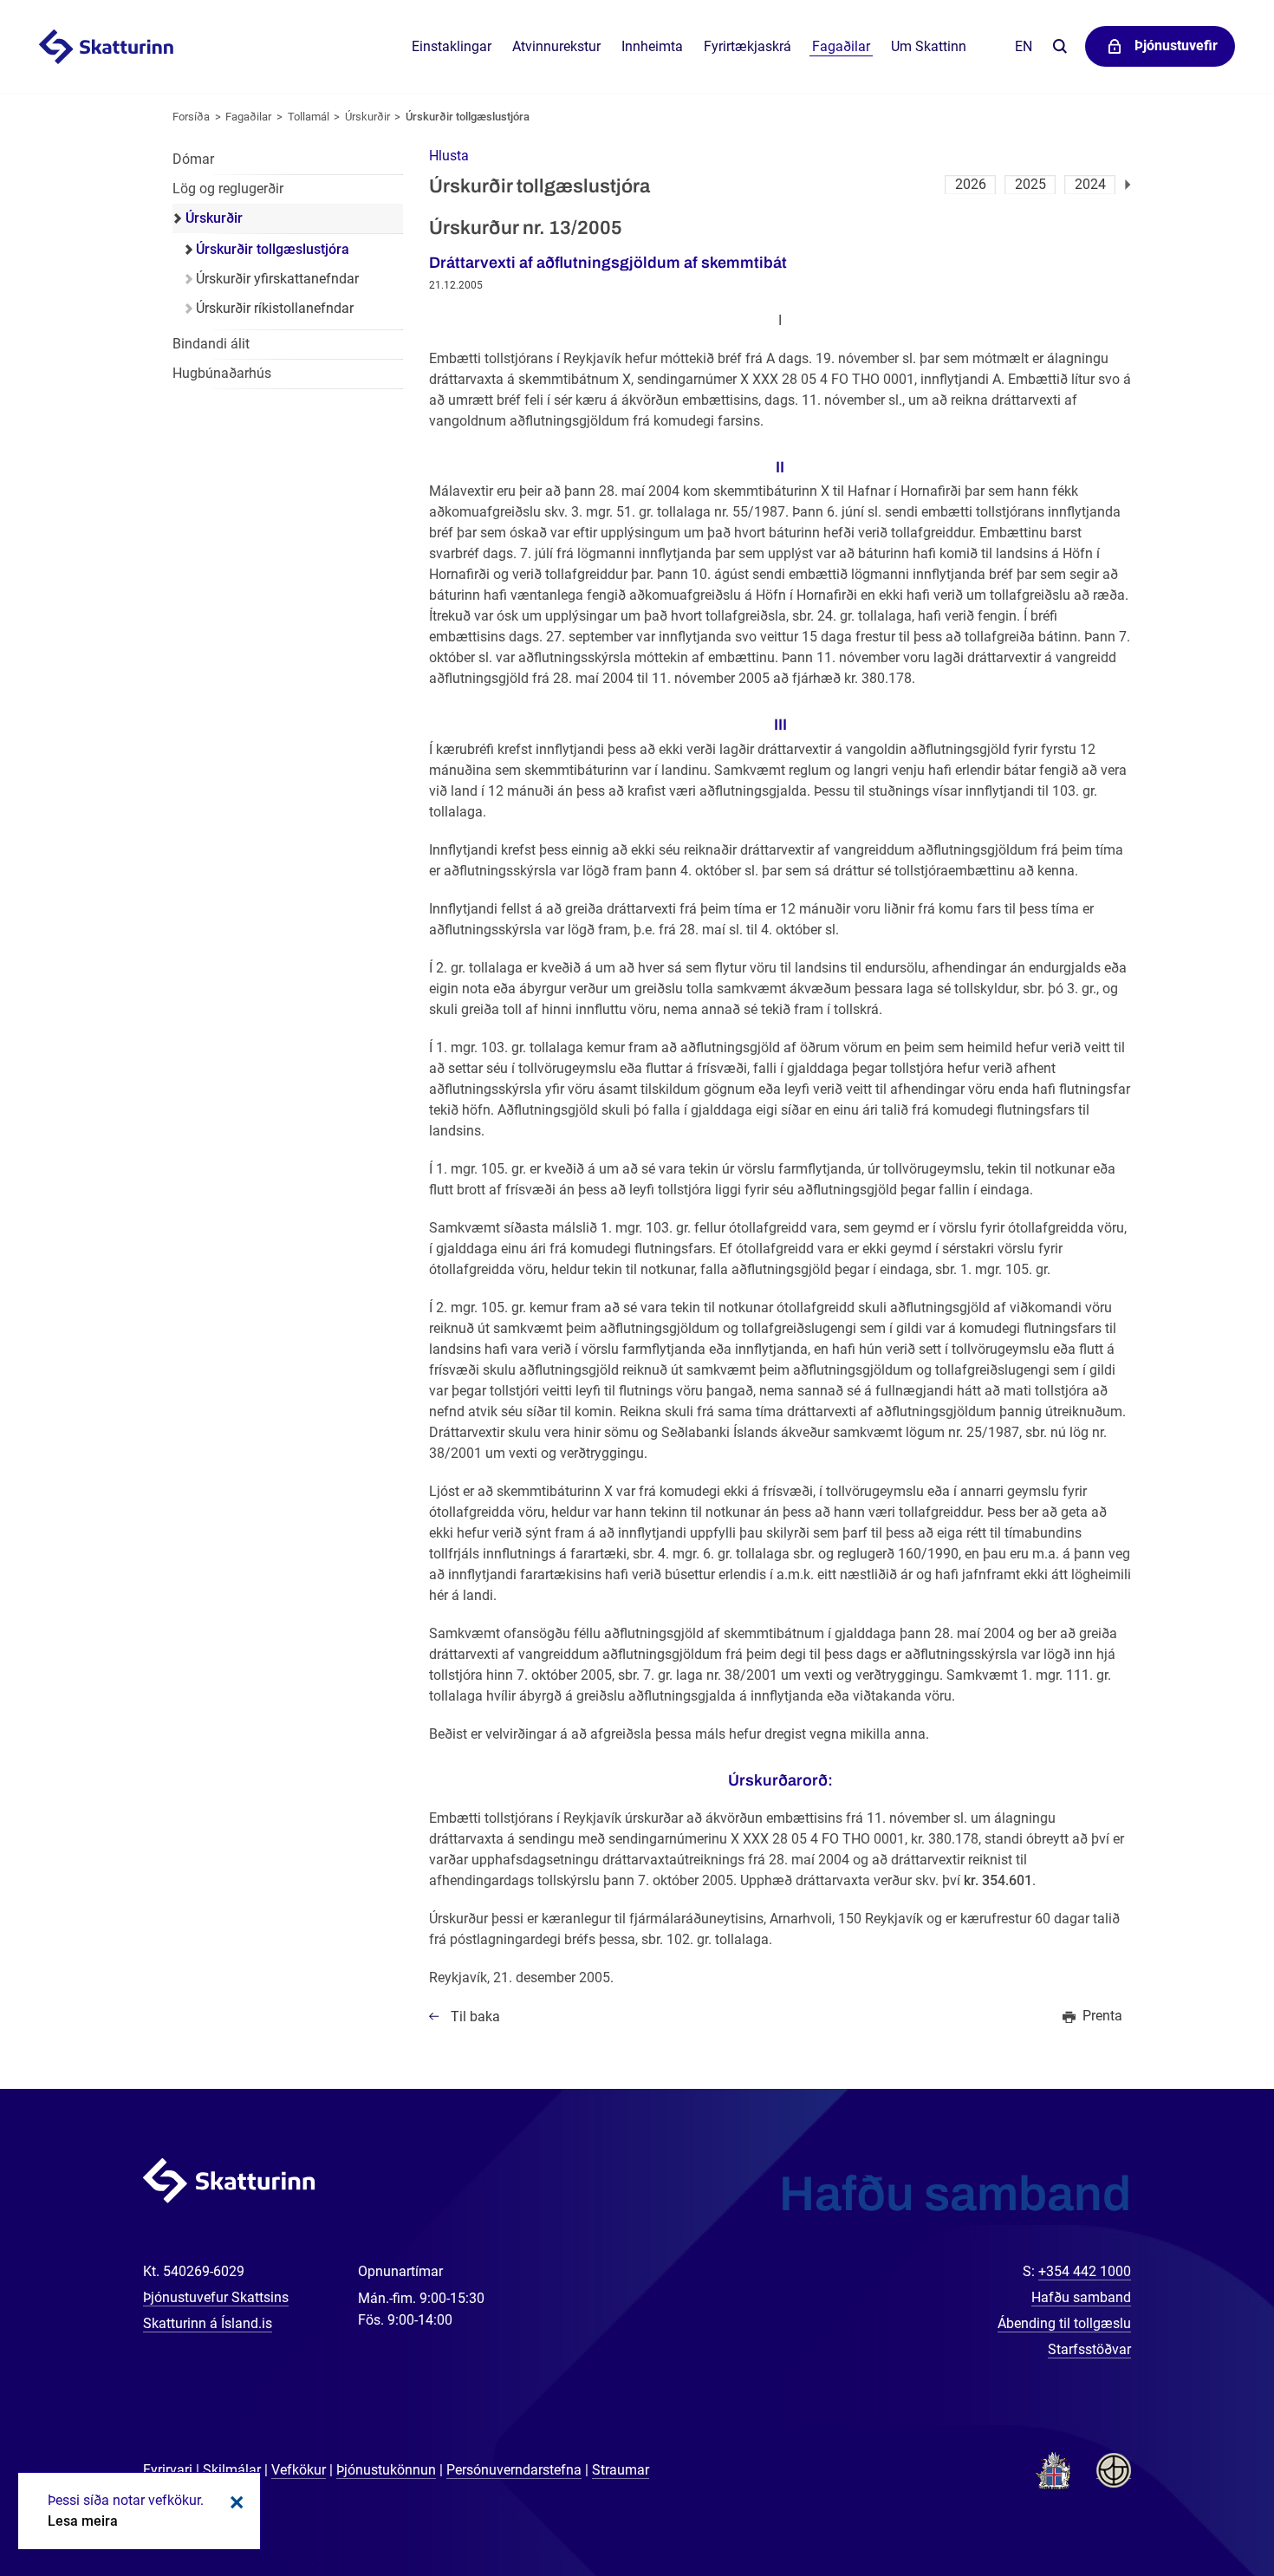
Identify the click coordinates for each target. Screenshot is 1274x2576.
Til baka (475, 2017)
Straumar (621, 2470)
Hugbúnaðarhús (222, 373)
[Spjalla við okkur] (1205, 2507)
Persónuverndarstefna (514, 2470)
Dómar (193, 159)
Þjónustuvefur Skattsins (216, 2297)
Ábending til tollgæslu (1064, 2323)
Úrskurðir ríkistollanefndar (275, 308)
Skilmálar (232, 2470)
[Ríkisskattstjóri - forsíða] (127, 47)
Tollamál (309, 117)
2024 (1090, 184)
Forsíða (191, 117)
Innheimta (652, 46)
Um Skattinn (929, 46)
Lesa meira (83, 2521)
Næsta (1128, 185)
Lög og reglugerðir (228, 189)
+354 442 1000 (1085, 2271)
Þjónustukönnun (386, 2470)
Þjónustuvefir (1176, 46)
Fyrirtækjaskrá (747, 46)
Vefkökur (299, 2470)
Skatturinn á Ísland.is (208, 2323)
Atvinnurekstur (556, 46)
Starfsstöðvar (1089, 2349)
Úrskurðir (367, 117)
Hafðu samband (1081, 2297)
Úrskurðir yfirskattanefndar (277, 279)
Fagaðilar (248, 117)
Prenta (1102, 2016)
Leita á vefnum (1059, 47)
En (1024, 46)
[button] (449, 156)
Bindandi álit (211, 344)
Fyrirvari (168, 2470)
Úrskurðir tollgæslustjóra (468, 117)
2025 (1030, 184)
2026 (971, 184)
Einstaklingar (452, 46)
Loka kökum (234, 2502)
